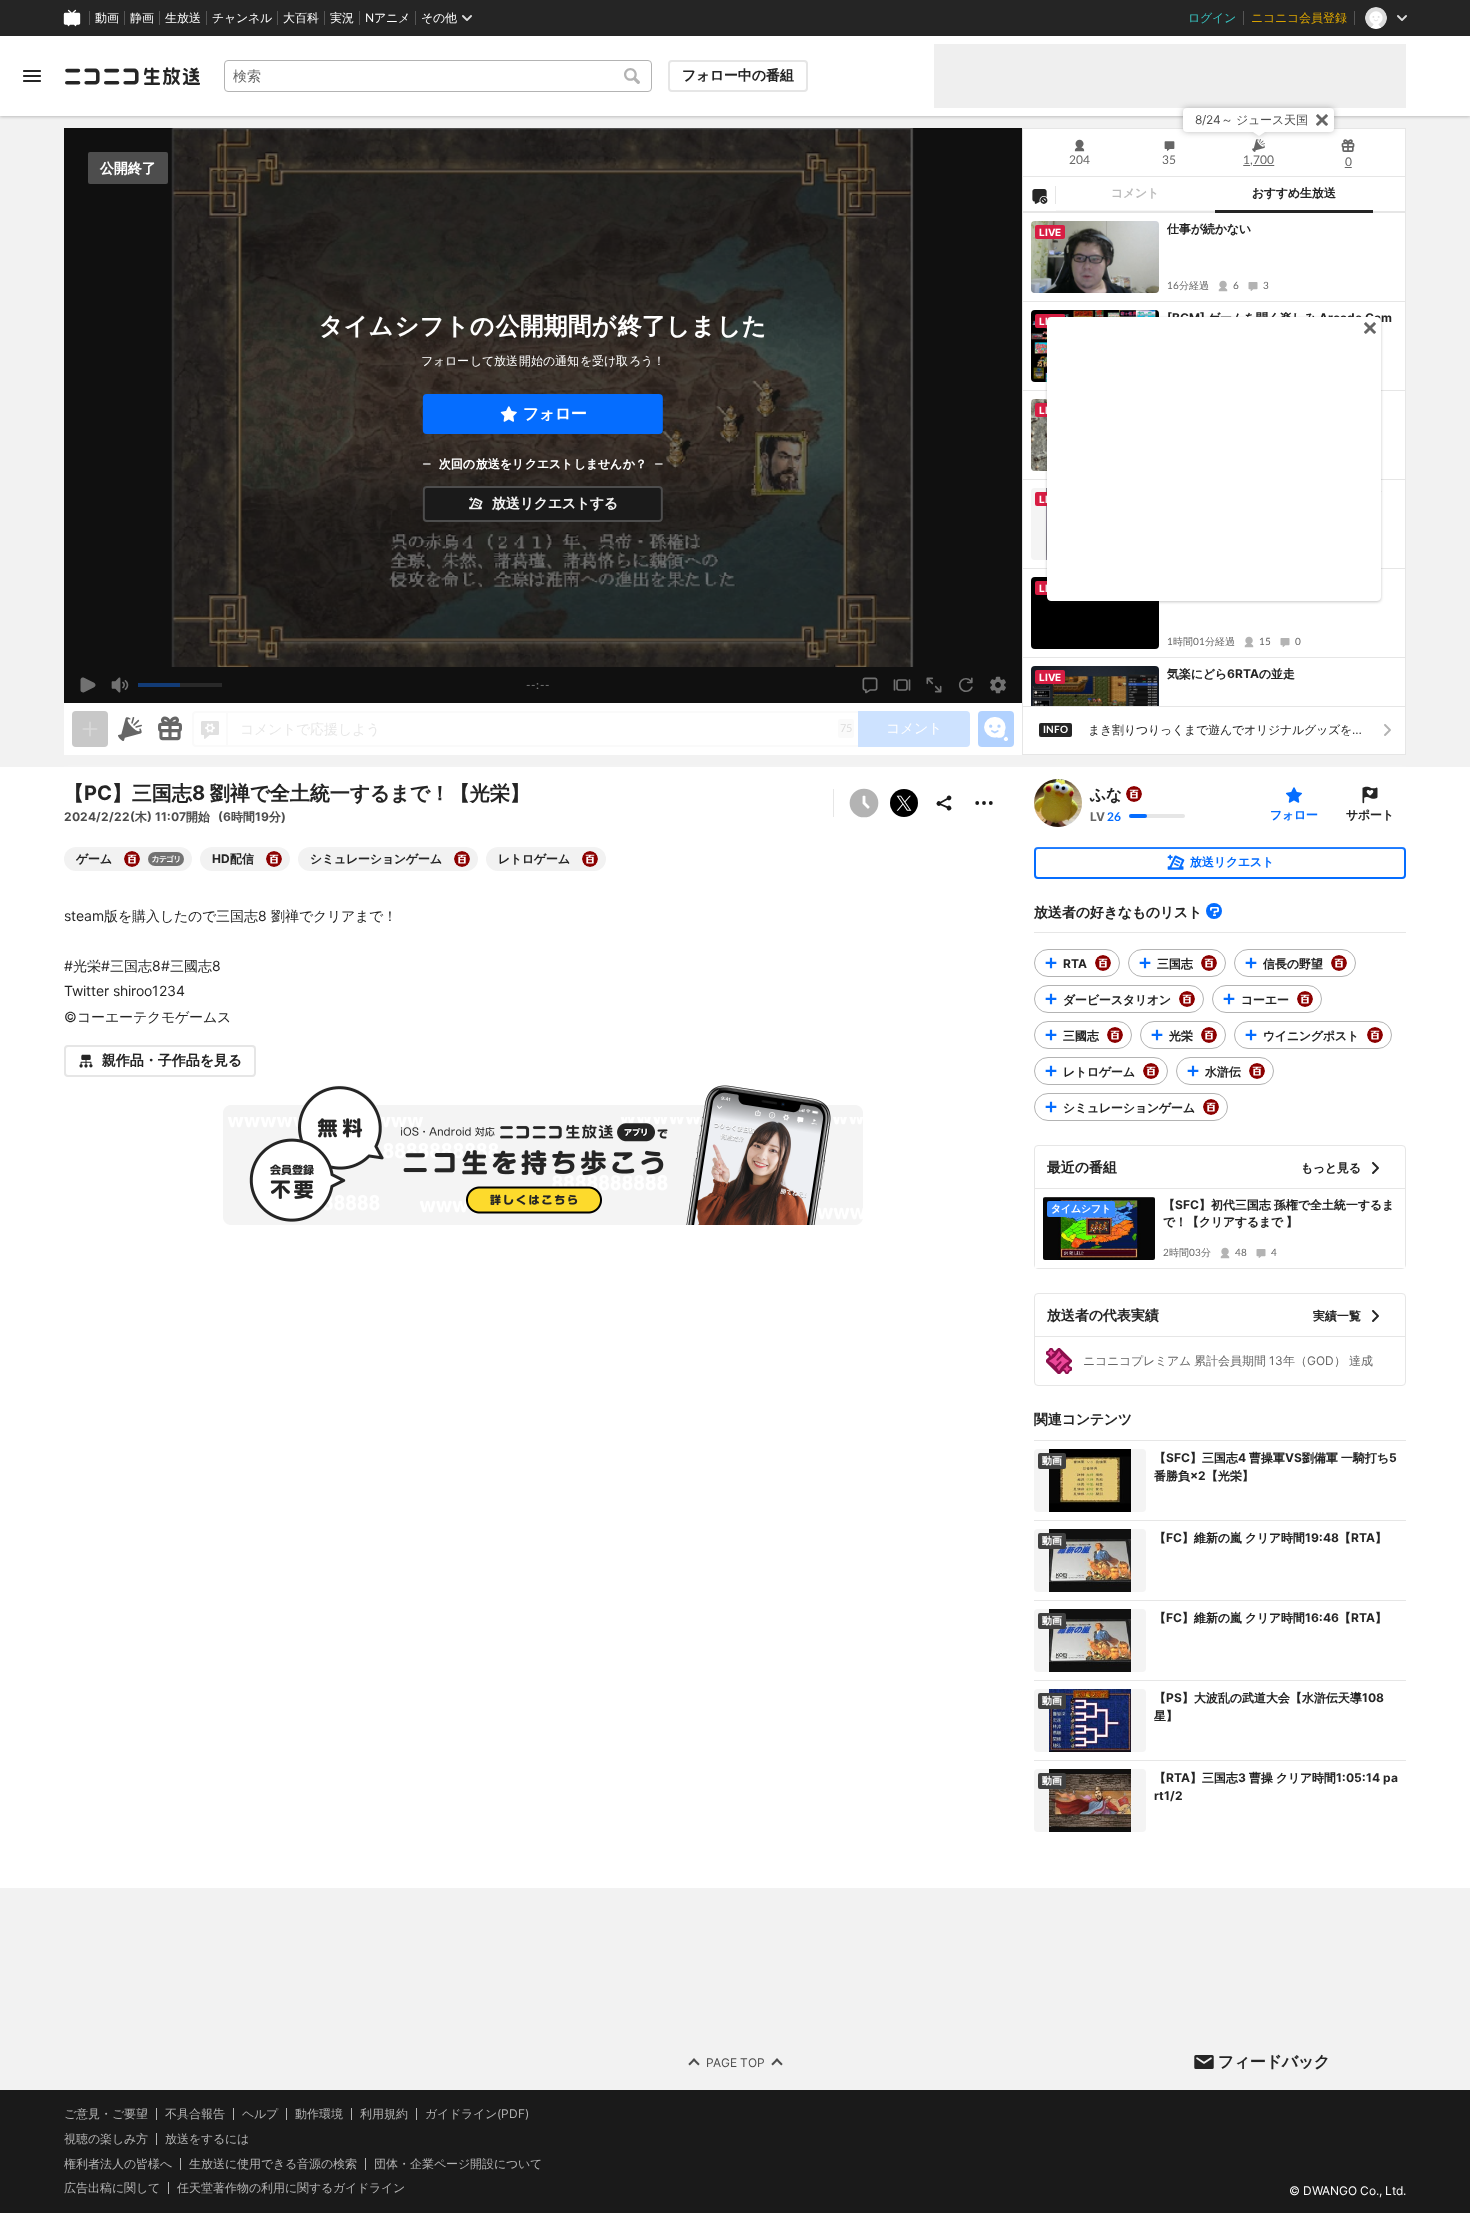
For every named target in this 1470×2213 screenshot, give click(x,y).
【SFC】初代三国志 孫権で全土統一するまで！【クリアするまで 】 (1278, 1213)
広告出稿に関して (112, 2187)
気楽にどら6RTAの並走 (1231, 673)
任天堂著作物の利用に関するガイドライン (291, 2188)
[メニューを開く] (32, 76)
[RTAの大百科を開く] (1103, 963)
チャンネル (242, 18)
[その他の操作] (984, 803)
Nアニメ (387, 18)
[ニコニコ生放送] (132, 76)
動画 (107, 18)
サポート (1370, 814)
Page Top (735, 2061)
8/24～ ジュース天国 (1251, 119)
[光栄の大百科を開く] (1209, 1035)
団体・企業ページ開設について (458, 2163)
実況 (342, 18)
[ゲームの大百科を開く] (132, 859)
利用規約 (384, 2114)
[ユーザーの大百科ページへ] (1134, 794)
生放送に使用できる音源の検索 (273, 2163)
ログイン (1212, 18)
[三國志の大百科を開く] (1115, 1035)
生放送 (183, 18)
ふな (1106, 794)
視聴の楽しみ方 (106, 2138)
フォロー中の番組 (738, 75)
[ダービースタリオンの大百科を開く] (1187, 999)
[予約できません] (864, 803)
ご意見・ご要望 (106, 2113)
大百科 (301, 18)
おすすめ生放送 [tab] (1294, 193)
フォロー (555, 413)
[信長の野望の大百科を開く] (1339, 963)
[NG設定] (1039, 195)
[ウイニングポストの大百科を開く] (1375, 1035)
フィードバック (1274, 2061)
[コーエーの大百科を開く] (1305, 999)
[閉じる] (1322, 120)
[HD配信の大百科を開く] (274, 859)
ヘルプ (260, 2114)
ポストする (904, 803)
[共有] (944, 803)
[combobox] (438, 76)
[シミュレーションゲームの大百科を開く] (462, 859)
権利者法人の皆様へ (118, 2162)
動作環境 (319, 2114)
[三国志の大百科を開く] (1209, 963)
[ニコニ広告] (130, 729)
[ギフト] (170, 729)
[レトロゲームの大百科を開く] (590, 859)
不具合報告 (195, 2114)
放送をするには (207, 2139)
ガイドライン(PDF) (477, 2114)
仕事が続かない (1209, 228)
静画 (142, 18)
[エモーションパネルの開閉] (996, 729)
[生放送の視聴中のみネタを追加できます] (90, 729)
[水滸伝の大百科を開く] (1257, 1071)
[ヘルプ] (1214, 911)
